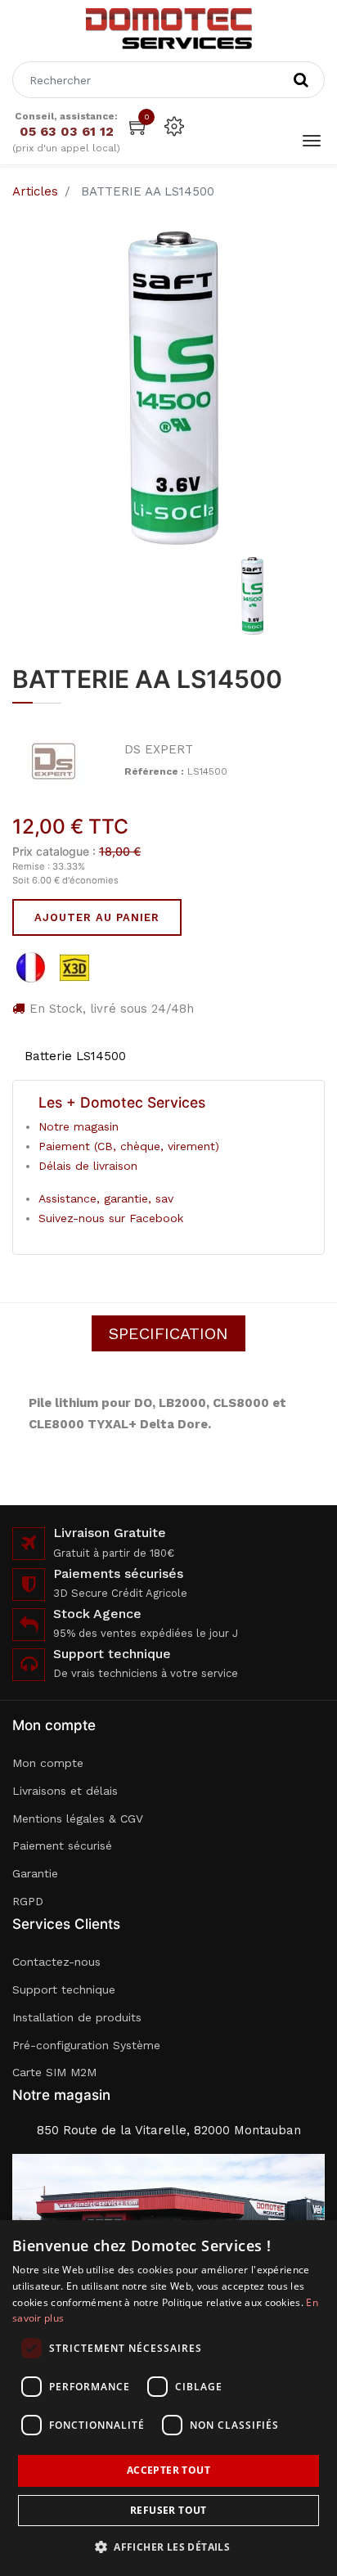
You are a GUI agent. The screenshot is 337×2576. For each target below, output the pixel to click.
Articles (35, 191)
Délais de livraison (88, 1166)
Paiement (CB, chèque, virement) (129, 1146)
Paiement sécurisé (62, 1845)
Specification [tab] (168, 1333)
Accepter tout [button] (168, 2470)
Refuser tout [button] (168, 2510)
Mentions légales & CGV (78, 1818)
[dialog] (168, 2398)
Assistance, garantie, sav (106, 1198)
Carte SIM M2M (54, 2072)
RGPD (28, 1901)
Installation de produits (77, 2017)
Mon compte (48, 1763)
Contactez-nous (56, 1962)
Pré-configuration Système (86, 2045)
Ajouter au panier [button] (97, 917)
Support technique (64, 1989)
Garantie (35, 1873)
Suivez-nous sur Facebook (111, 1218)
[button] (168, 2547)
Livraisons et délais (65, 1791)
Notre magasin (79, 1126)
